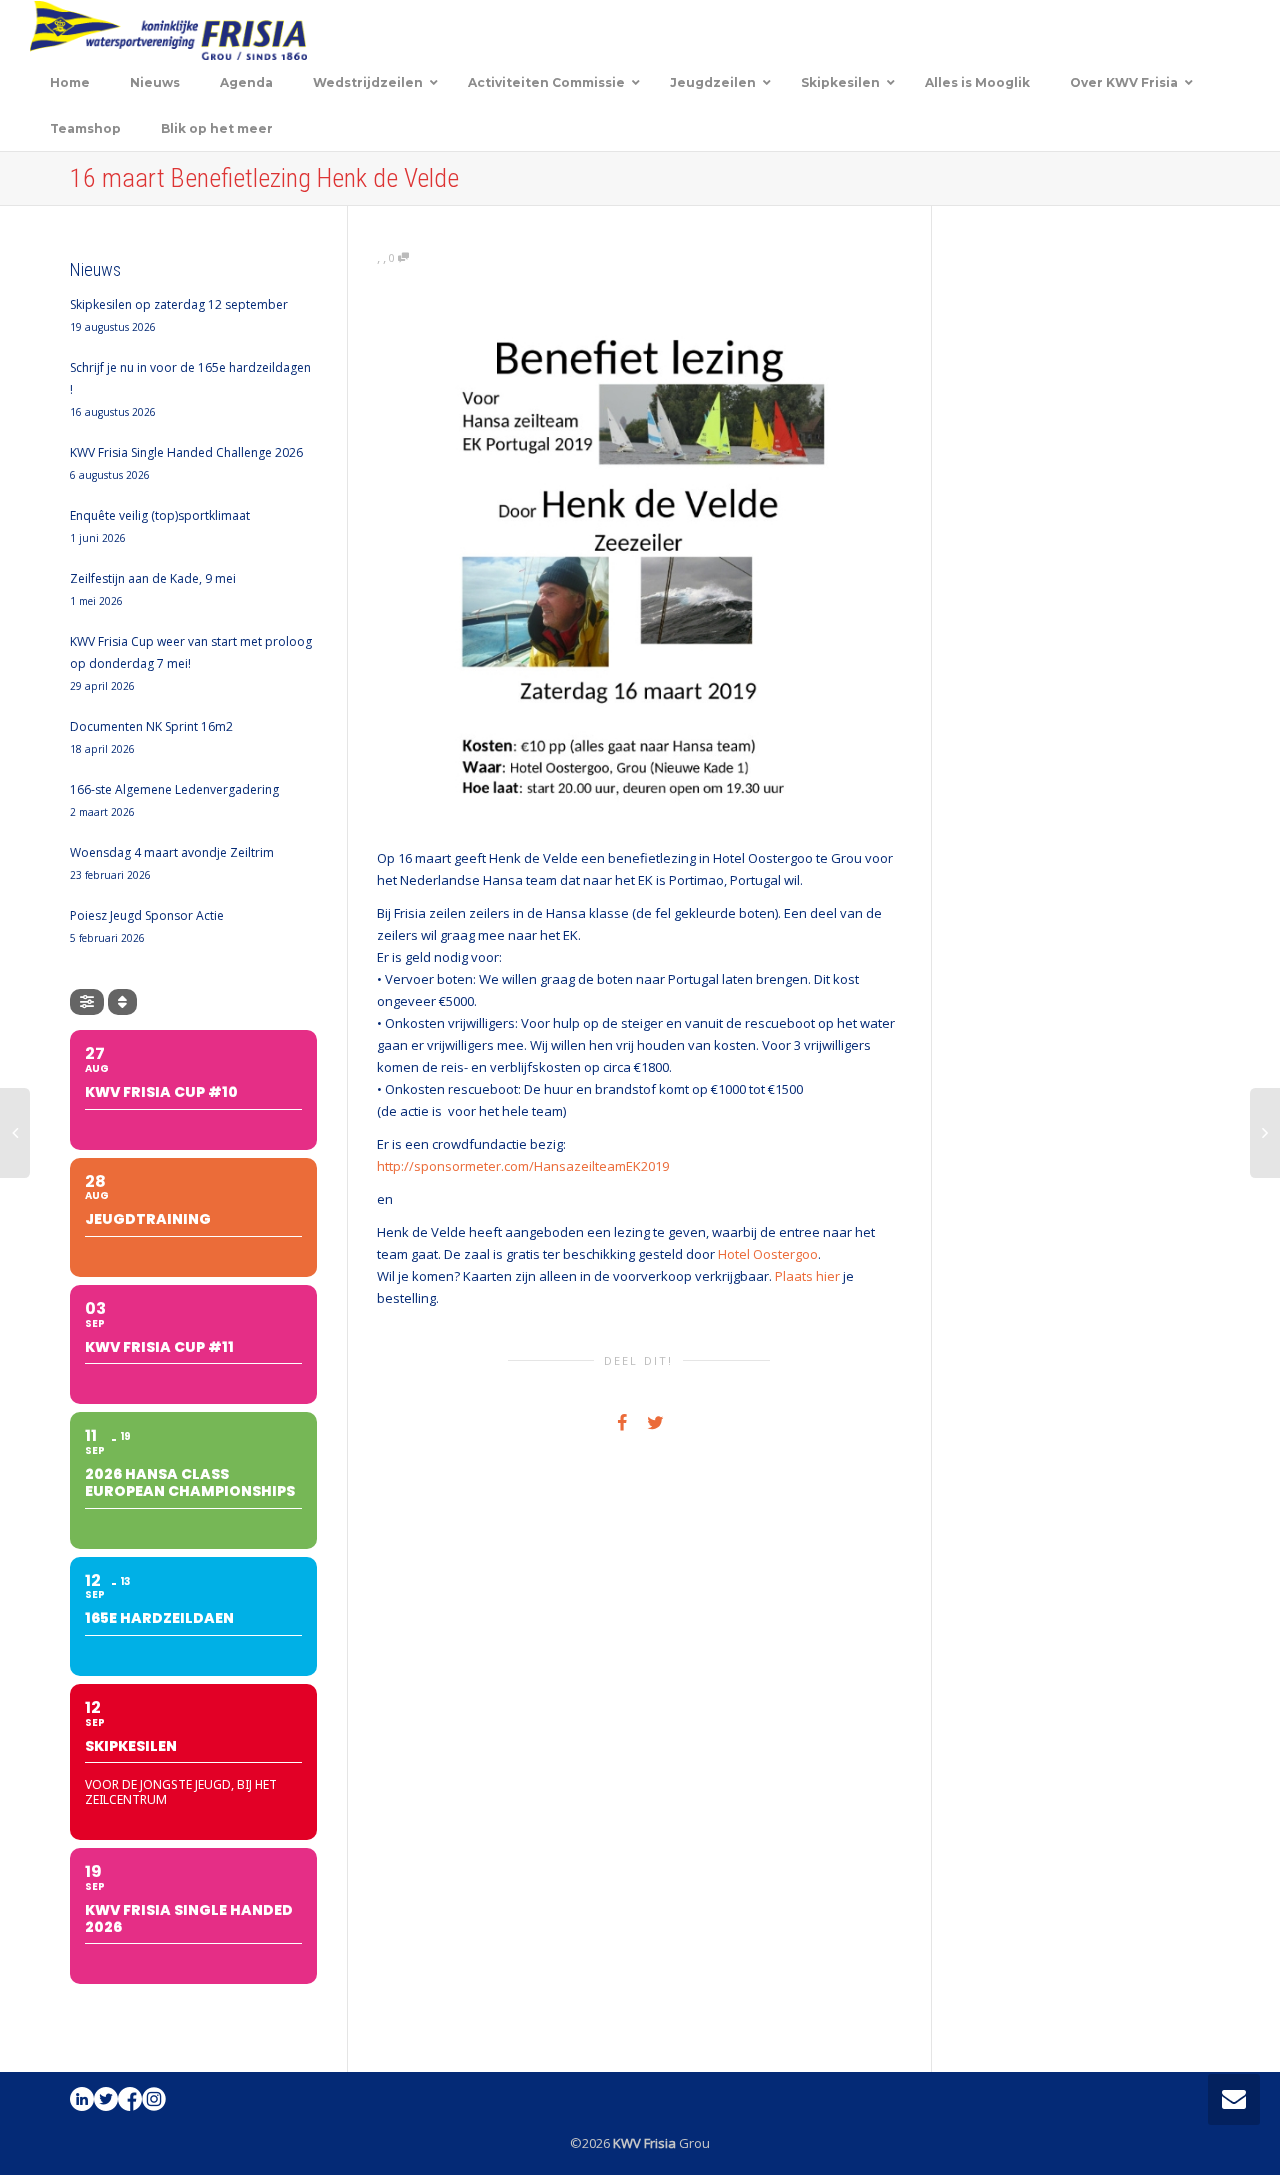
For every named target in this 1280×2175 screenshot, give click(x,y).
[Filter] (87, 1002)
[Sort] (122, 1002)
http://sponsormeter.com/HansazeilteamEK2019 (523, 1166)
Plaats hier (807, 1276)
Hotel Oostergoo (768, 1254)
